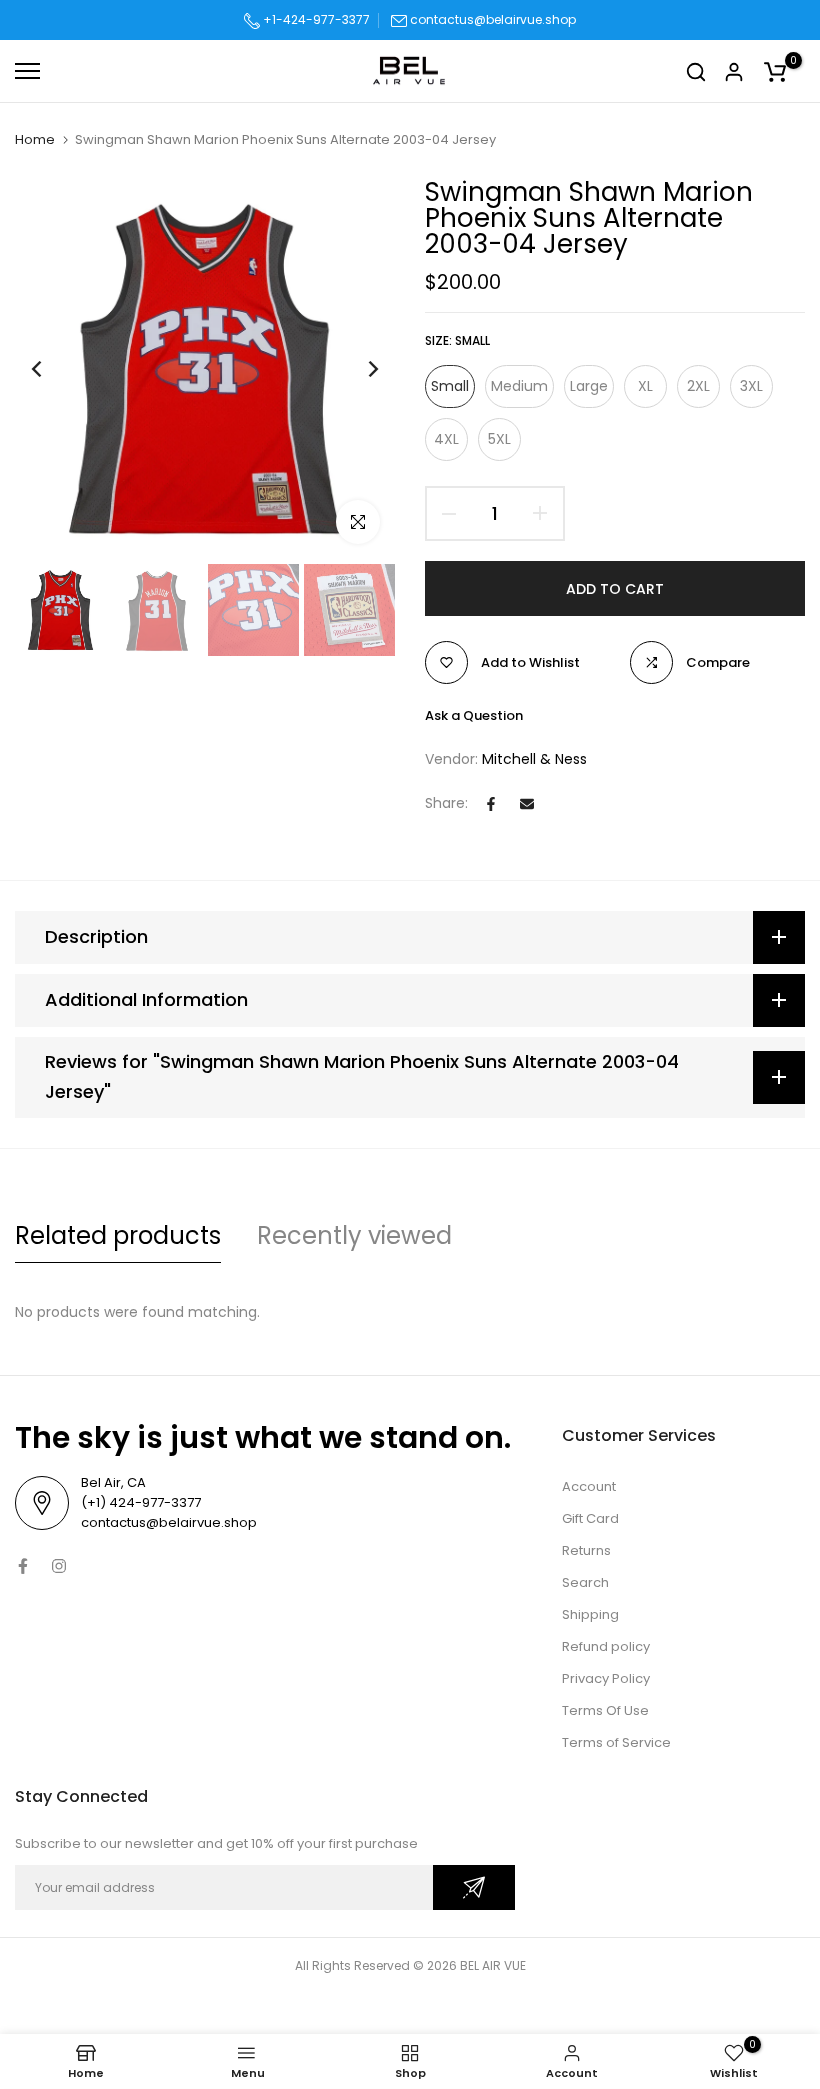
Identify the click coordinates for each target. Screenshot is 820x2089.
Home (35, 140)
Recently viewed (354, 1235)
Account (589, 1486)
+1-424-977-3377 (315, 19)
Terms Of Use (605, 1710)
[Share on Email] (527, 804)
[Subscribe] (474, 1887)
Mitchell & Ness (534, 759)
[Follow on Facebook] (23, 1566)
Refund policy (606, 1646)
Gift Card (590, 1518)
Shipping (590, 1614)
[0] (775, 71)
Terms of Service (616, 1742)
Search (585, 1582)
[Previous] (52, 369)
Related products (118, 1235)
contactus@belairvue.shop (493, 19)
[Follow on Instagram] (59, 1566)
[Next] (357, 369)
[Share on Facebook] (491, 804)
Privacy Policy (606, 1678)
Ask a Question (474, 715)
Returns (586, 1550)
